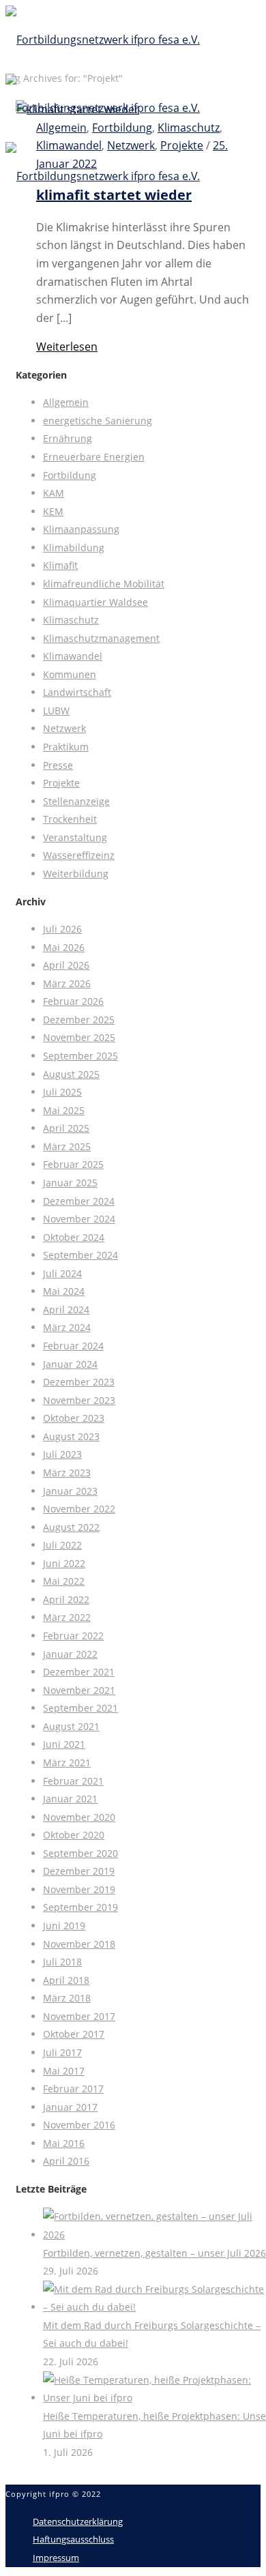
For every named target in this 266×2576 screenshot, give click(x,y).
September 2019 (80, 1907)
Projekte (61, 783)
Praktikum (66, 747)
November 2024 (79, 1219)
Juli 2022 (62, 1545)
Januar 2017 (70, 2107)
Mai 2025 (64, 1110)
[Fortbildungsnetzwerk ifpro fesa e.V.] (103, 108)
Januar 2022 (70, 1654)
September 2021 (80, 1708)
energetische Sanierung (98, 421)
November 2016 (79, 2125)
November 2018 (79, 1944)
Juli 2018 (62, 1962)
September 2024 (80, 1255)
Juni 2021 (64, 1744)
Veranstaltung (75, 837)
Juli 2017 (62, 2052)
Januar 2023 (70, 1491)
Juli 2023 (62, 1454)
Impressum (56, 2558)
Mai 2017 (64, 2071)
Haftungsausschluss (73, 2539)
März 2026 (67, 983)
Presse (58, 765)
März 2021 (67, 1762)
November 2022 (79, 1509)
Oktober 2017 (74, 2034)
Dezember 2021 (79, 1672)
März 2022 (67, 1617)
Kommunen (70, 674)
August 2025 (71, 1074)
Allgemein (66, 402)
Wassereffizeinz (79, 855)
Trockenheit (70, 819)
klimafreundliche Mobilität (104, 584)
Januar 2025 (70, 1183)
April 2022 (66, 1599)
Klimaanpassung (81, 529)
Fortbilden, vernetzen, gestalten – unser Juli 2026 (154, 2253)
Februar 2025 (73, 1164)
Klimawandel (73, 656)
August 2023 (71, 1436)
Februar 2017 (73, 2089)
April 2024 (66, 1309)
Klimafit (60, 565)
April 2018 (66, 1980)
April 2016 (66, 2161)
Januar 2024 (70, 1364)
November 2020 (79, 1817)
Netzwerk (64, 728)
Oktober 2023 (74, 1418)
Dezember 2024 (79, 1201)
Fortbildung (70, 475)
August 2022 (71, 1527)
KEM (53, 511)
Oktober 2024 (74, 1237)
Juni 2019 (64, 1926)
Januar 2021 (70, 1799)
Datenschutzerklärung (78, 2521)
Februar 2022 (73, 1636)
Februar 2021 (73, 1781)
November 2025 (79, 1037)
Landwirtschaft (77, 692)
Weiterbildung (76, 874)
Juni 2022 (64, 1563)
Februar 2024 (73, 1346)
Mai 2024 (64, 1291)
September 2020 (80, 1853)
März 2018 (67, 1998)
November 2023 (79, 1400)
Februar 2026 (73, 1001)
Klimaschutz (71, 620)
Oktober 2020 (74, 1835)
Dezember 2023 (79, 1382)
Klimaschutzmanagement (101, 638)
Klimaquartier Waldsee (95, 602)
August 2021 (71, 1726)
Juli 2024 (62, 1273)
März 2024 (67, 1327)
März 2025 (67, 1146)
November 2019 (79, 1889)
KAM (54, 493)
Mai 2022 (64, 1581)
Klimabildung (74, 547)
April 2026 (66, 965)
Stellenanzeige (76, 801)
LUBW (56, 711)
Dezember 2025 (79, 1020)
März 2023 (67, 1473)
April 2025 (66, 1128)
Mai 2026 (64, 947)
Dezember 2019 (79, 1871)
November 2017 (79, 2016)
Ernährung (68, 438)
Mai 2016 (64, 2143)
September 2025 (80, 1056)
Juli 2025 (62, 1092)
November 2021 (79, 1690)
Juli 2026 (62, 929)
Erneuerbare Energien (94, 457)
